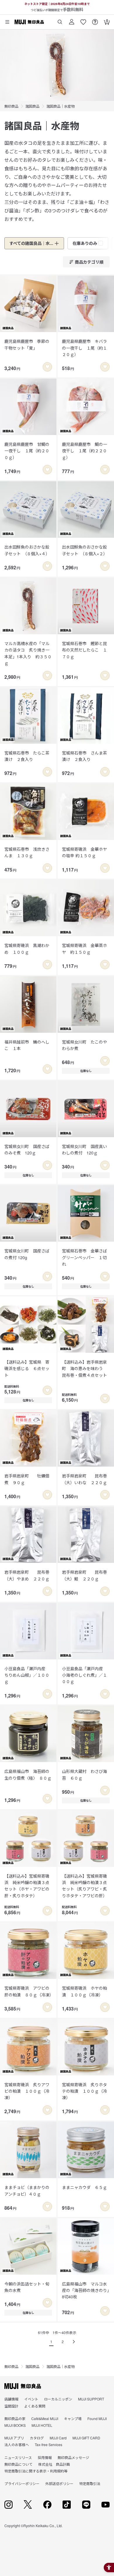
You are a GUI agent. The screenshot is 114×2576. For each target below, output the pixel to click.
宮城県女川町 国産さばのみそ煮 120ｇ (27, 1149)
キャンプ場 (73, 2418)
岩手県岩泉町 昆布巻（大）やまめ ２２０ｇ (27, 1575)
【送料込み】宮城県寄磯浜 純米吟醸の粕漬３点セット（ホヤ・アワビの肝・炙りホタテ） (27, 1886)
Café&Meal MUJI (45, 2418)
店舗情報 (11, 2399)
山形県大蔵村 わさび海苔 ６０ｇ (84, 1774)
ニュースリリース (18, 2457)
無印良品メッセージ (73, 2457)
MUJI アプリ (14, 2438)
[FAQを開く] (95, 20)
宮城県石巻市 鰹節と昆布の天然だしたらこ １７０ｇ (84, 650)
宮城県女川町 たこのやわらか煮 (84, 1045)
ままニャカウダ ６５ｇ (84, 2187)
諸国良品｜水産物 (61, 106)
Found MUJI (97, 2418)
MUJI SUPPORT (91, 2399)
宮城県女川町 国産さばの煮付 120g (27, 1254)
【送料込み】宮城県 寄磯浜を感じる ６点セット (27, 1368)
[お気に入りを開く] (83, 20)
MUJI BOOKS (15, 2425)
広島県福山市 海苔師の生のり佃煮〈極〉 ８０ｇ (28, 1774)
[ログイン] (72, 20)
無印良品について (18, 2464)
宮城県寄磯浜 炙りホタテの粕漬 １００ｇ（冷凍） (84, 2091)
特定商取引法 (90, 2483)
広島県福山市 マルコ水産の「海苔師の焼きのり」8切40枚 (85, 2290)
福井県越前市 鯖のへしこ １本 (27, 1045)
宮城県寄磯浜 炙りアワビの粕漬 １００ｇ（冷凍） (27, 2091)
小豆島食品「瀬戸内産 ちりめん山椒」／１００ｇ (27, 1675)
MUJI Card (58, 2438)
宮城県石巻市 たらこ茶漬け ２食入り (27, 756)
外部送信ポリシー (59, 2483)
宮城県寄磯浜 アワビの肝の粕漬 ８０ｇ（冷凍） (28, 1991)
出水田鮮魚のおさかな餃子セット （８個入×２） (85, 550)
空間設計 (11, 2406)
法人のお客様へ (17, 2444)
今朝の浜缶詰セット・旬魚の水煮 (27, 2287)
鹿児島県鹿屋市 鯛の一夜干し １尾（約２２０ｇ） (84, 451)
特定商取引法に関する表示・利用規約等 (36, 2471)
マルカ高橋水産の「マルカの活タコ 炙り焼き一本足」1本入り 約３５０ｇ (28, 653)
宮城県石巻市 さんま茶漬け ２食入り (84, 756)
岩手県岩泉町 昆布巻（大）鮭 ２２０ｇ (84, 1575)
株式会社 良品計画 (54, 2464)
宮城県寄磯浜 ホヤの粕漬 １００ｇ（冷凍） (84, 1991)
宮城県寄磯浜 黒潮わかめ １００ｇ (27, 948)
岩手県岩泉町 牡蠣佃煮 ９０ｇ (27, 1479)
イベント (31, 2399)
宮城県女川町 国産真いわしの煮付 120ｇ (84, 1149)
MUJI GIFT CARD (86, 2438)
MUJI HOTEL (42, 2425)
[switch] (47, 367)
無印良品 (11, 106)
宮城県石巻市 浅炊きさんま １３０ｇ (27, 852)
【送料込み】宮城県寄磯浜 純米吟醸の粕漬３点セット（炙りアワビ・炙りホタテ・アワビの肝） (84, 1886)
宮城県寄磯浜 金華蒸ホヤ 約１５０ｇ (84, 948)
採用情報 (45, 2457)
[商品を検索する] (60, 20)
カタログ (37, 2438)
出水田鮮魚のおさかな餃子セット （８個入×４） (27, 550)
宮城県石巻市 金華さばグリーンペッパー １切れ (84, 1257)
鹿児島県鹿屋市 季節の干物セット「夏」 (27, 344)
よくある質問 (35, 2406)
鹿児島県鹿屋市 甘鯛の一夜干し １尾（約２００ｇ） (27, 451)
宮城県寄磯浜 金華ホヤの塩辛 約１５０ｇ (84, 852)
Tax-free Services (49, 2444)
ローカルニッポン (58, 2399)
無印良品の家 (15, 2418)
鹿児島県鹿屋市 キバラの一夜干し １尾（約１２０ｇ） (84, 348)
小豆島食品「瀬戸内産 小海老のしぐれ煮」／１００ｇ (84, 1675)
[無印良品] (23, 2386)
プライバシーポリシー (22, 2483)
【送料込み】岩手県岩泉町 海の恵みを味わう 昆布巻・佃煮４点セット (84, 1368)
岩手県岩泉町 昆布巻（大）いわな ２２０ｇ (84, 1479)
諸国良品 (32, 106)
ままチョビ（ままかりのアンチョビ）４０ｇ (27, 2190)
